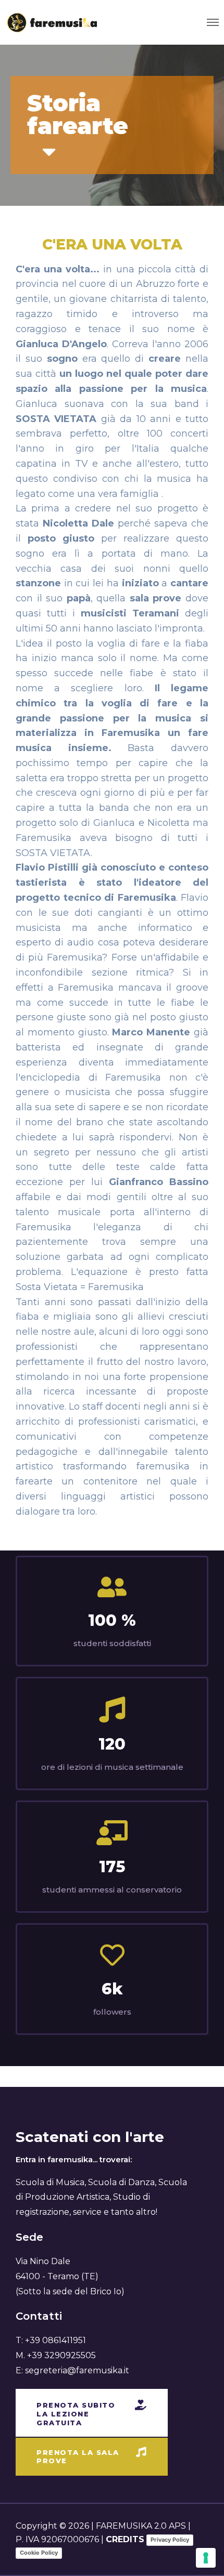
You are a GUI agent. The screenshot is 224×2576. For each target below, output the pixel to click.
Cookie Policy (39, 2553)
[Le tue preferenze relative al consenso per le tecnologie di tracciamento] (206, 2558)
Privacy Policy (170, 2540)
